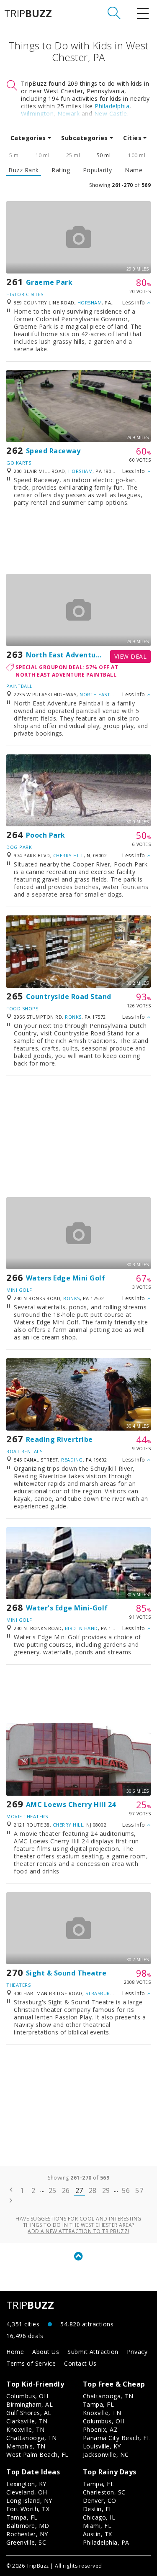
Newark (68, 114)
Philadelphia (112, 106)
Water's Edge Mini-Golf (67, 1608)
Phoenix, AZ (100, 2429)
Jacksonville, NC (106, 2455)
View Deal (131, 656)
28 (93, 2190)
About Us (46, 2352)
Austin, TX (98, 2534)
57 (139, 2190)
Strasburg (100, 1993)
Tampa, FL (99, 2404)
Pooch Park (46, 835)
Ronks (73, 1017)
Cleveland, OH (27, 2492)
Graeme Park (49, 282)
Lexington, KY (26, 2484)
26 (66, 2190)
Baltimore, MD (28, 2526)
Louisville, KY (102, 2446)
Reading (72, 1460)
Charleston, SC (104, 2492)
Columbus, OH (27, 2396)
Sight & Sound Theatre (66, 1973)
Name (134, 170)
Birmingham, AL (30, 2404)
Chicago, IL (99, 2517)
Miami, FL (97, 2526)
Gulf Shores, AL (29, 2413)
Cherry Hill (69, 855)
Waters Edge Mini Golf (66, 1278)
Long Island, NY (29, 2501)
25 (53, 2190)
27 (79, 2190)
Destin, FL (98, 2509)
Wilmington (37, 114)
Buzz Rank (24, 170)
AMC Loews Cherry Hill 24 (71, 1804)
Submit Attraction (93, 2352)
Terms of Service (31, 2363)
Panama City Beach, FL (117, 2438)
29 (106, 2190)
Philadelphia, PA (106, 2542)
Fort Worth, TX (28, 2509)
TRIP (28, 13)
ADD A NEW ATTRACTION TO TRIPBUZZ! (78, 2231)
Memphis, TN (26, 2446)
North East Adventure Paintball (82, 655)
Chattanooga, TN (32, 2438)
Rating (61, 170)
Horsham (90, 303)
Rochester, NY (27, 2534)
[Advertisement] (78, 544)
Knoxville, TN (26, 2429)
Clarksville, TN (27, 2421)
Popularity (98, 170)
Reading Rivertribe (59, 1439)
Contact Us (80, 2363)
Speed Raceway (53, 451)
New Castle (111, 114)
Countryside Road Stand (69, 997)
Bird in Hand (81, 1628)
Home (15, 2352)
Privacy (137, 2352)
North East (95, 694)
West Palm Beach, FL (37, 2455)
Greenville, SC (26, 2542)
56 (126, 2190)
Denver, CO (100, 2501)
